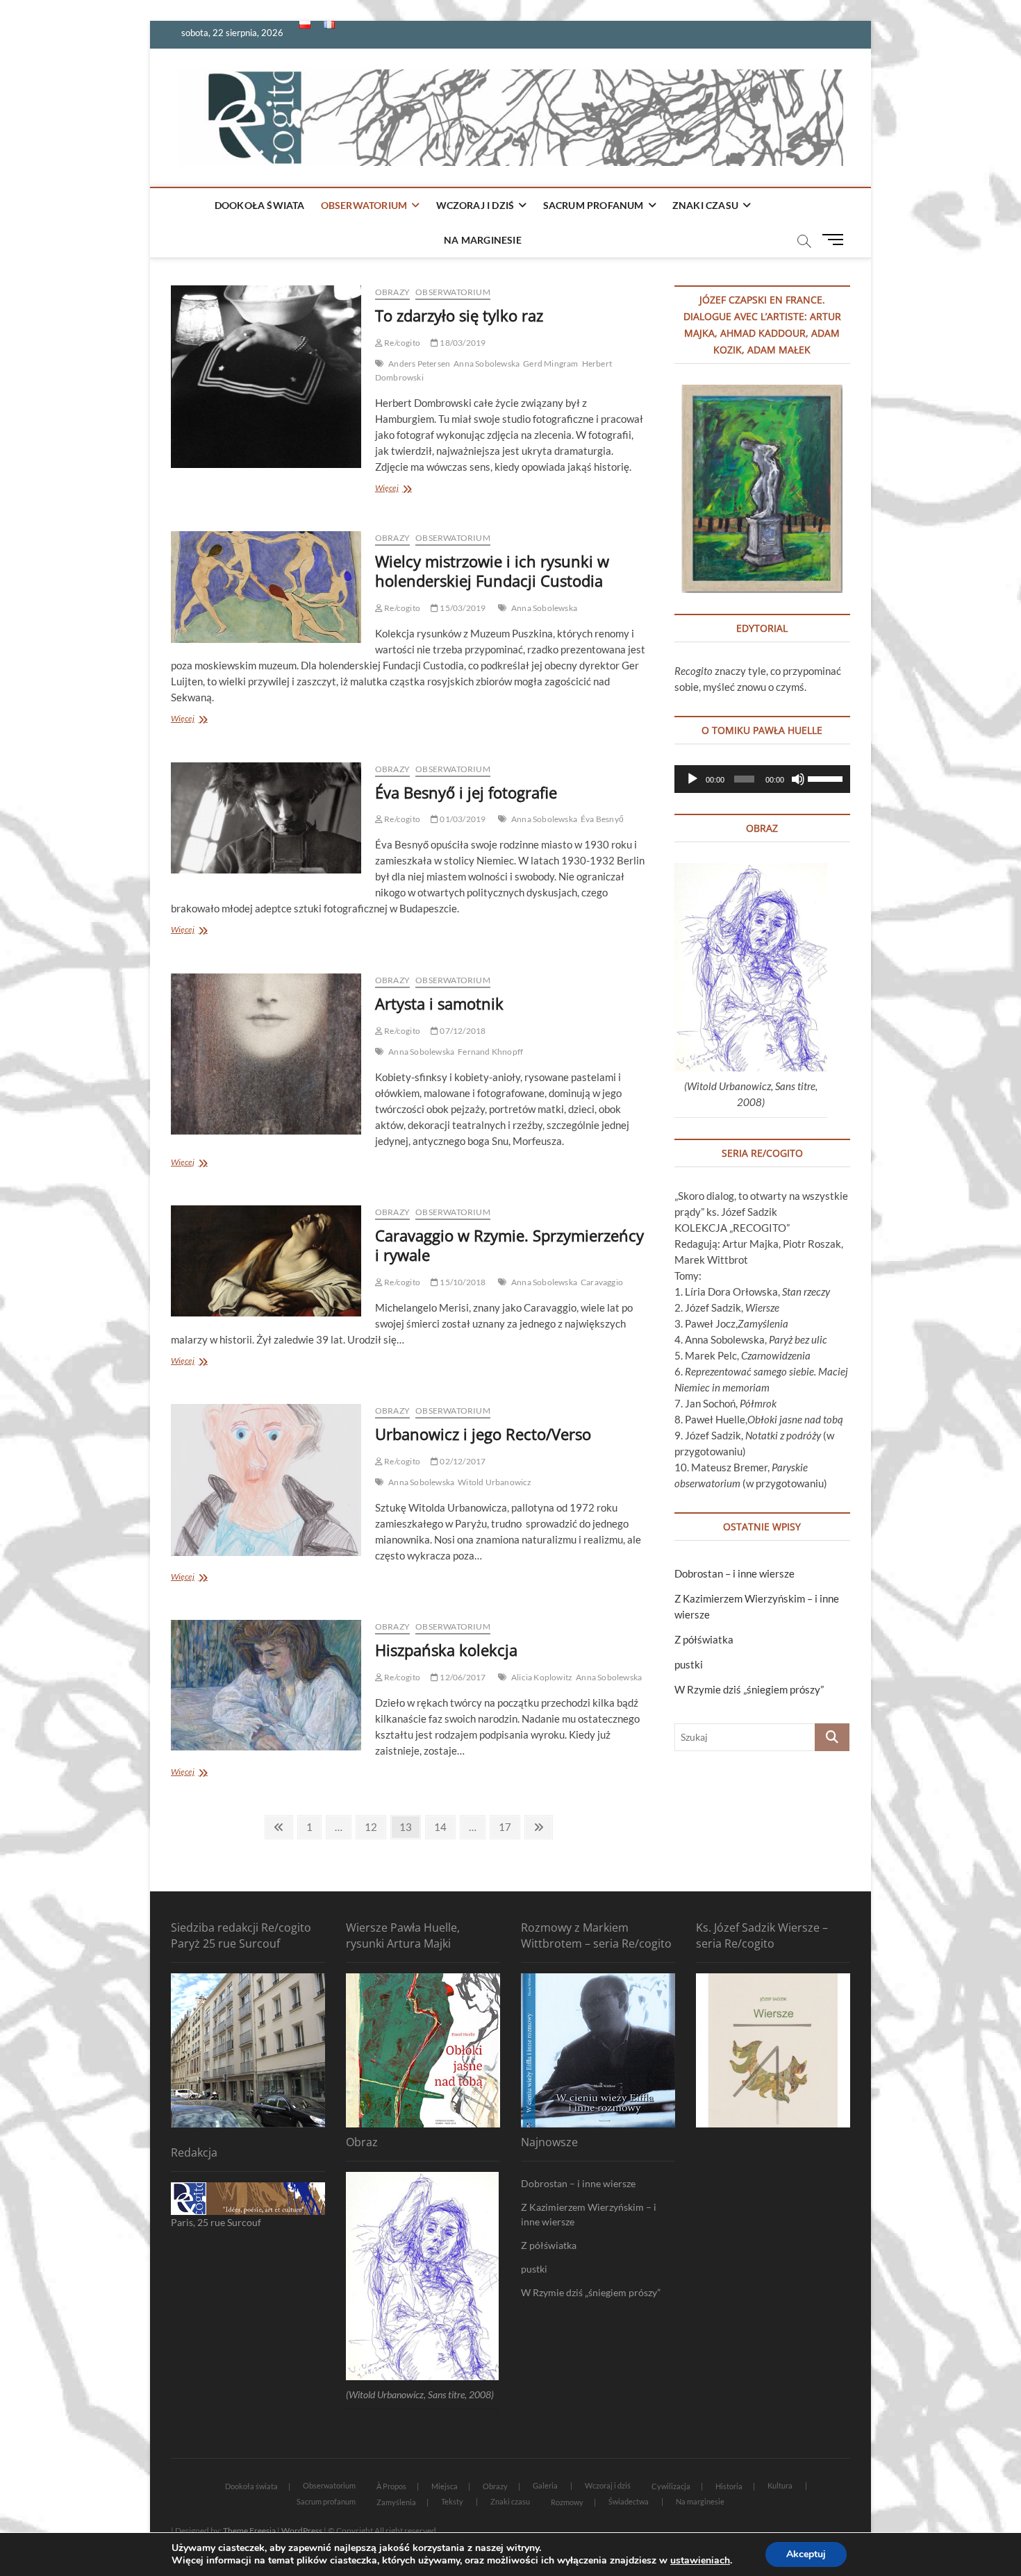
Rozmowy (567, 2502)
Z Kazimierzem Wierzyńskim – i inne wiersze (589, 2214)
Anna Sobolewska (487, 363)
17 (509, 1826)
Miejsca (445, 2486)
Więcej (401, 489)
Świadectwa (629, 2501)
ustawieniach (700, 2561)
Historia (729, 2486)
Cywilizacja (671, 2486)
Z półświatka (704, 1639)
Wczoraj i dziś (475, 205)
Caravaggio (602, 1282)
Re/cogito (401, 343)
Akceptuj (806, 2554)
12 (375, 1826)
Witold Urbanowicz (495, 1482)
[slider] (825, 778)
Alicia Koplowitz (542, 1677)
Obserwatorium (364, 205)
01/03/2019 (462, 819)
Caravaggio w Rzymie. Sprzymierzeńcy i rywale (509, 1245)
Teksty (452, 2501)
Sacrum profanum (593, 205)
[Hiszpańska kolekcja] (266, 1685)
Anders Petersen (419, 363)
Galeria (545, 2485)
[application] (762, 779)
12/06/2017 (462, 1677)
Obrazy (392, 292)
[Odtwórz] (692, 779)
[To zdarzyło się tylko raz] (266, 377)
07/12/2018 (462, 1031)
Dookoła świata (260, 205)
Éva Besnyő (602, 819)
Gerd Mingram (550, 363)
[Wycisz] (798, 779)
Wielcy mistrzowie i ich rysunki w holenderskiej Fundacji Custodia (492, 571)
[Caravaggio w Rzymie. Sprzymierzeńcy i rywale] (266, 1261)
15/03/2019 (462, 608)
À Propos (391, 2486)
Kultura (780, 2485)
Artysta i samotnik (439, 1003)
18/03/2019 (462, 343)
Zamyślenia (396, 2502)
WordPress (302, 2531)
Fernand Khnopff (490, 1052)
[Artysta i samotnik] (266, 1054)
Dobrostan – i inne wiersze (734, 1573)
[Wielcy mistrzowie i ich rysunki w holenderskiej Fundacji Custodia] (266, 587)
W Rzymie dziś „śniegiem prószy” (749, 1689)
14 (444, 1826)
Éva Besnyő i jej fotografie (466, 792)
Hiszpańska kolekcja (446, 1650)
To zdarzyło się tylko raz (459, 315)
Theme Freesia (249, 2531)
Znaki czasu (705, 205)
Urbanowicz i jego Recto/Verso (483, 1434)
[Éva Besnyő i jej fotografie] (266, 818)
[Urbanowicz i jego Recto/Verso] (266, 1480)
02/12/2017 (462, 1461)
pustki (689, 1664)
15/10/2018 (462, 1282)
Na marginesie (483, 240)
